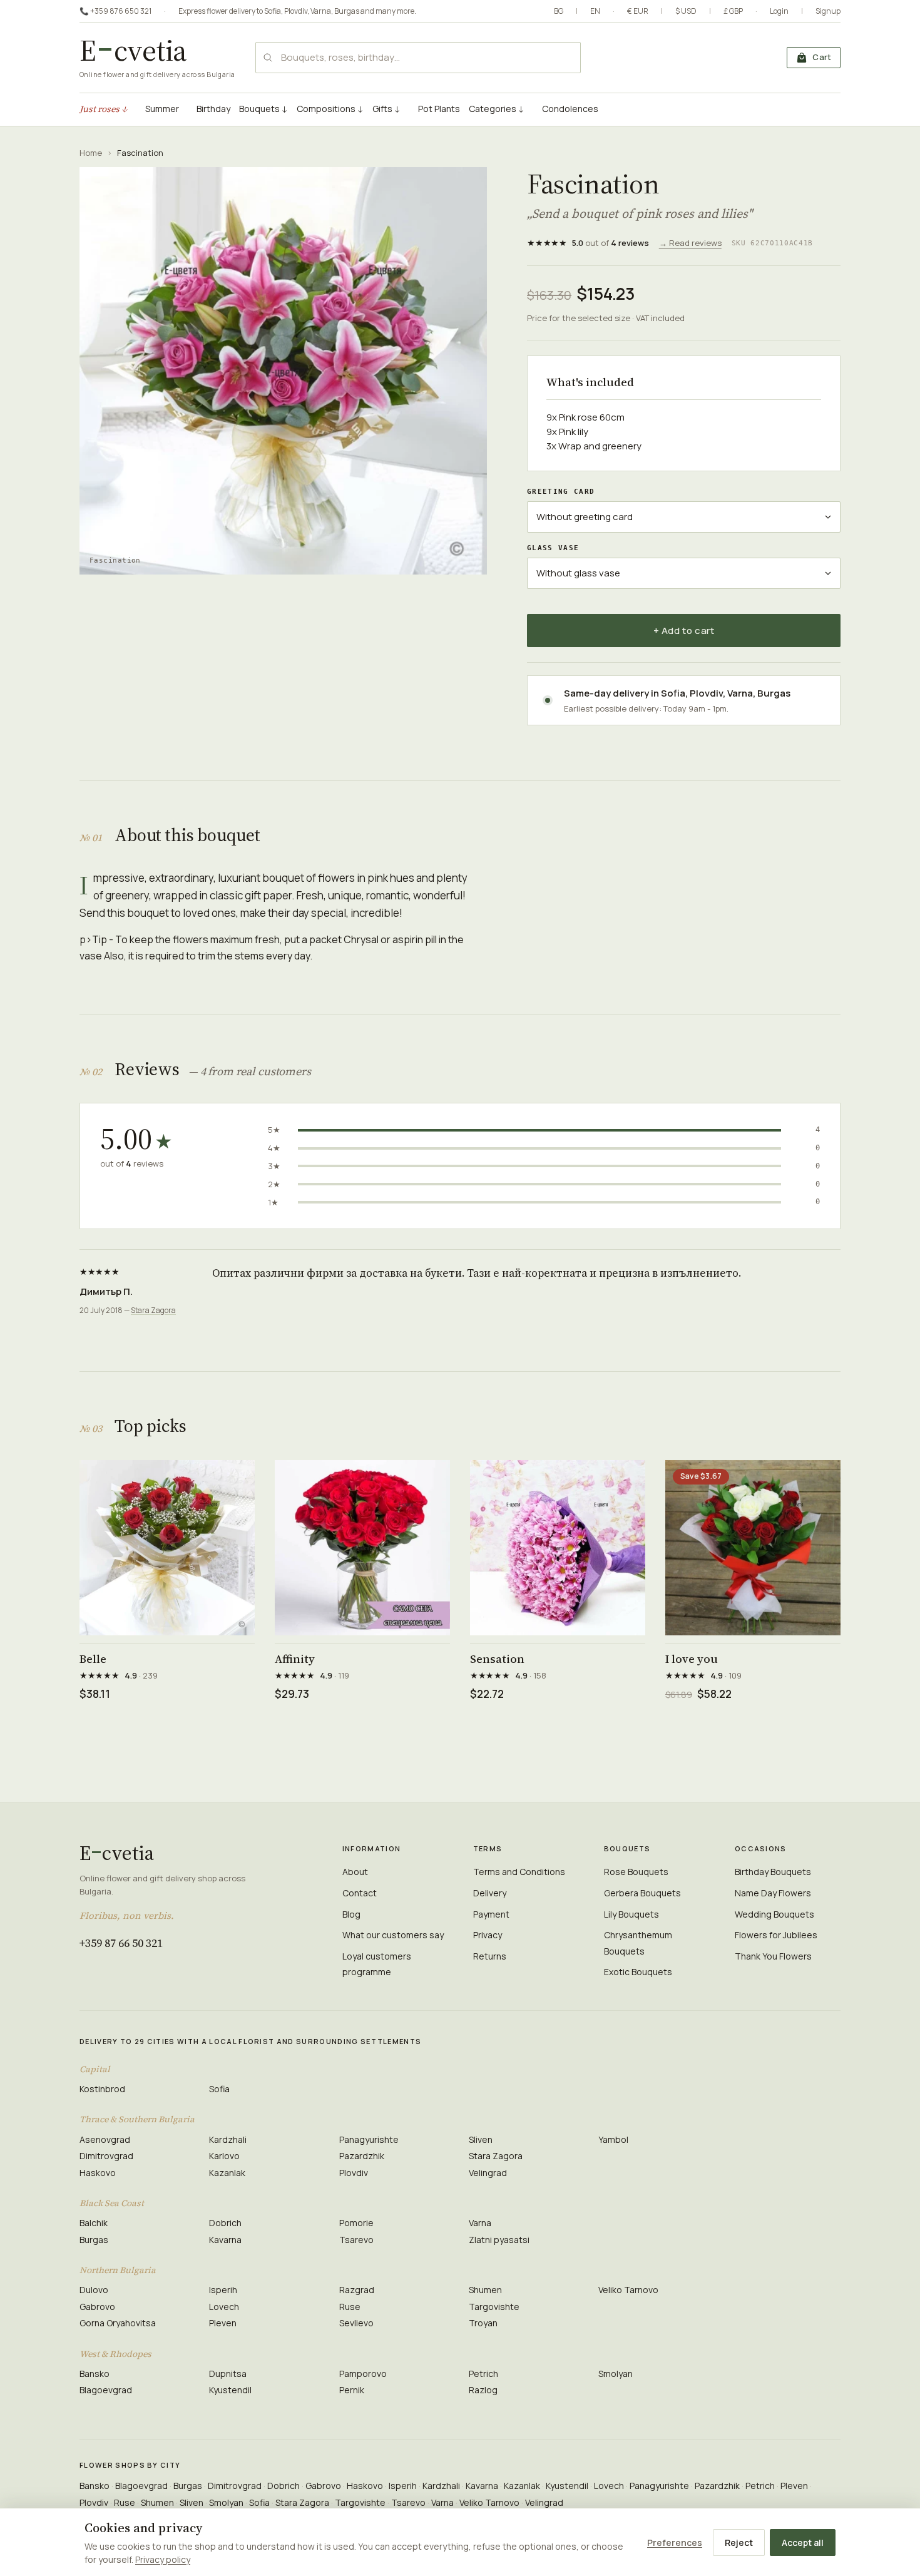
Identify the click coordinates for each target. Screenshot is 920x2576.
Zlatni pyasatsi (499, 2240)
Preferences (675, 2543)
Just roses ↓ (104, 109)
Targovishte (494, 2307)
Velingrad (488, 2173)
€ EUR (638, 11)
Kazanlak (227, 2173)
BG (559, 11)
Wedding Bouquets (774, 1914)
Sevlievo (356, 2323)
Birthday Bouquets (773, 1872)
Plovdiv (296, 11)
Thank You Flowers (773, 1956)
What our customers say (393, 1935)
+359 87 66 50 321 (121, 1943)
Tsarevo (356, 2240)
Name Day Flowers (773, 1893)
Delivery (490, 1893)
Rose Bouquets (636, 1872)
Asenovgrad (105, 2139)
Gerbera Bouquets (642, 1893)
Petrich (483, 2374)
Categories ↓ (497, 109)
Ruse (350, 2307)
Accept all (803, 2543)
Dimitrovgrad (106, 2156)
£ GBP (733, 11)
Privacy (488, 1935)
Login (779, 11)
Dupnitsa (228, 2374)
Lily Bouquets (631, 1914)
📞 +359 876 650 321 (115, 11)
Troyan (483, 2323)
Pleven (223, 2323)
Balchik (94, 2223)
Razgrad (357, 2290)
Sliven (481, 2139)
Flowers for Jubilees (776, 1935)
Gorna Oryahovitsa (118, 2323)
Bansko (95, 2374)
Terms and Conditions (519, 1872)
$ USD (686, 11)
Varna (321, 11)
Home (91, 153)
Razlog (483, 2390)
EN (595, 11)
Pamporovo (363, 2374)
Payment (491, 1914)
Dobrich (225, 2223)
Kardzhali (228, 2139)
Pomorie (356, 2223)
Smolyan (616, 2374)
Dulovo (94, 2290)
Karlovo (224, 2156)
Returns (490, 1956)
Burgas (347, 11)
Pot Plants (439, 109)
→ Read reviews (690, 243)
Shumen (485, 2290)
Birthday (213, 109)
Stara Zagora (153, 1310)
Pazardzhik (362, 2156)
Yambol (613, 2139)
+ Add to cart (684, 631)
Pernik (352, 2390)
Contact (360, 1893)
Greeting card (561, 492)
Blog (351, 1914)
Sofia (273, 11)
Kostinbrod (102, 2089)
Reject (739, 2543)
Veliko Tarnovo (628, 2290)
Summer (162, 109)
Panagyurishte (369, 2139)
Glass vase (553, 548)
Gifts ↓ (386, 109)
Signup (828, 11)
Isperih (223, 2290)
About (355, 1872)
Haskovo (98, 2173)
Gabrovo (97, 2307)
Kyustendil (230, 2390)
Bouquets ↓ (263, 109)
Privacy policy (163, 2559)
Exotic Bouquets (638, 1972)
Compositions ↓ (330, 109)
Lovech (224, 2307)
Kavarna (225, 2240)
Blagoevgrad (106, 2390)
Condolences (570, 109)
